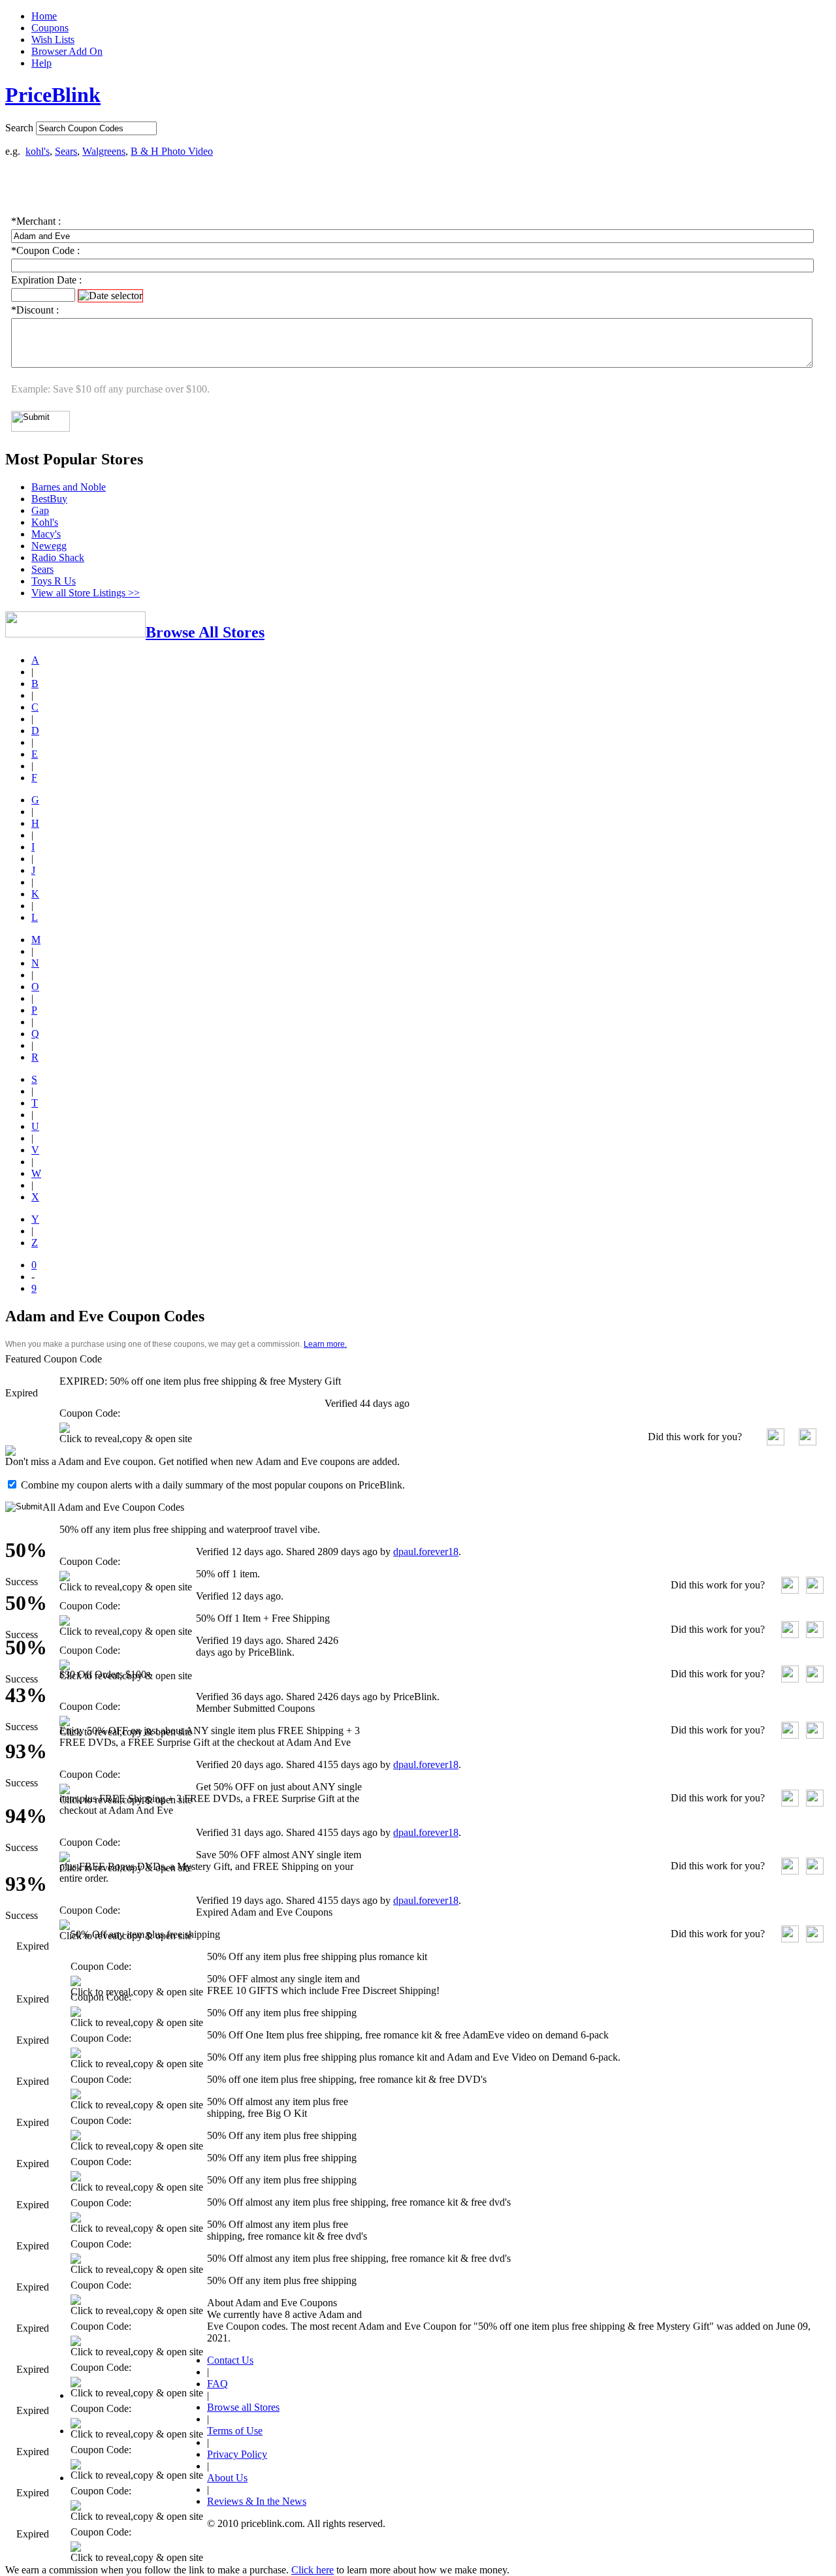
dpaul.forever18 (426, 1552)
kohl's (38, 151)
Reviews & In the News (257, 2501)
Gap (40, 510)
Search (19, 128)
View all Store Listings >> (86, 593)
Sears (66, 151)
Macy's (46, 534)
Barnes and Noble (69, 487)
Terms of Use (235, 2431)
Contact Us (230, 2360)
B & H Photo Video (172, 151)
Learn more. (325, 1344)
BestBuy (49, 499)
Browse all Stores (243, 2407)
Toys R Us (54, 581)
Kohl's (45, 522)
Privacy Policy (237, 2454)
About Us (227, 2478)
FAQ (217, 2384)
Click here (313, 2570)
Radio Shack (58, 557)
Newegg (49, 546)
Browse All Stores (205, 632)
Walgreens (104, 151)
